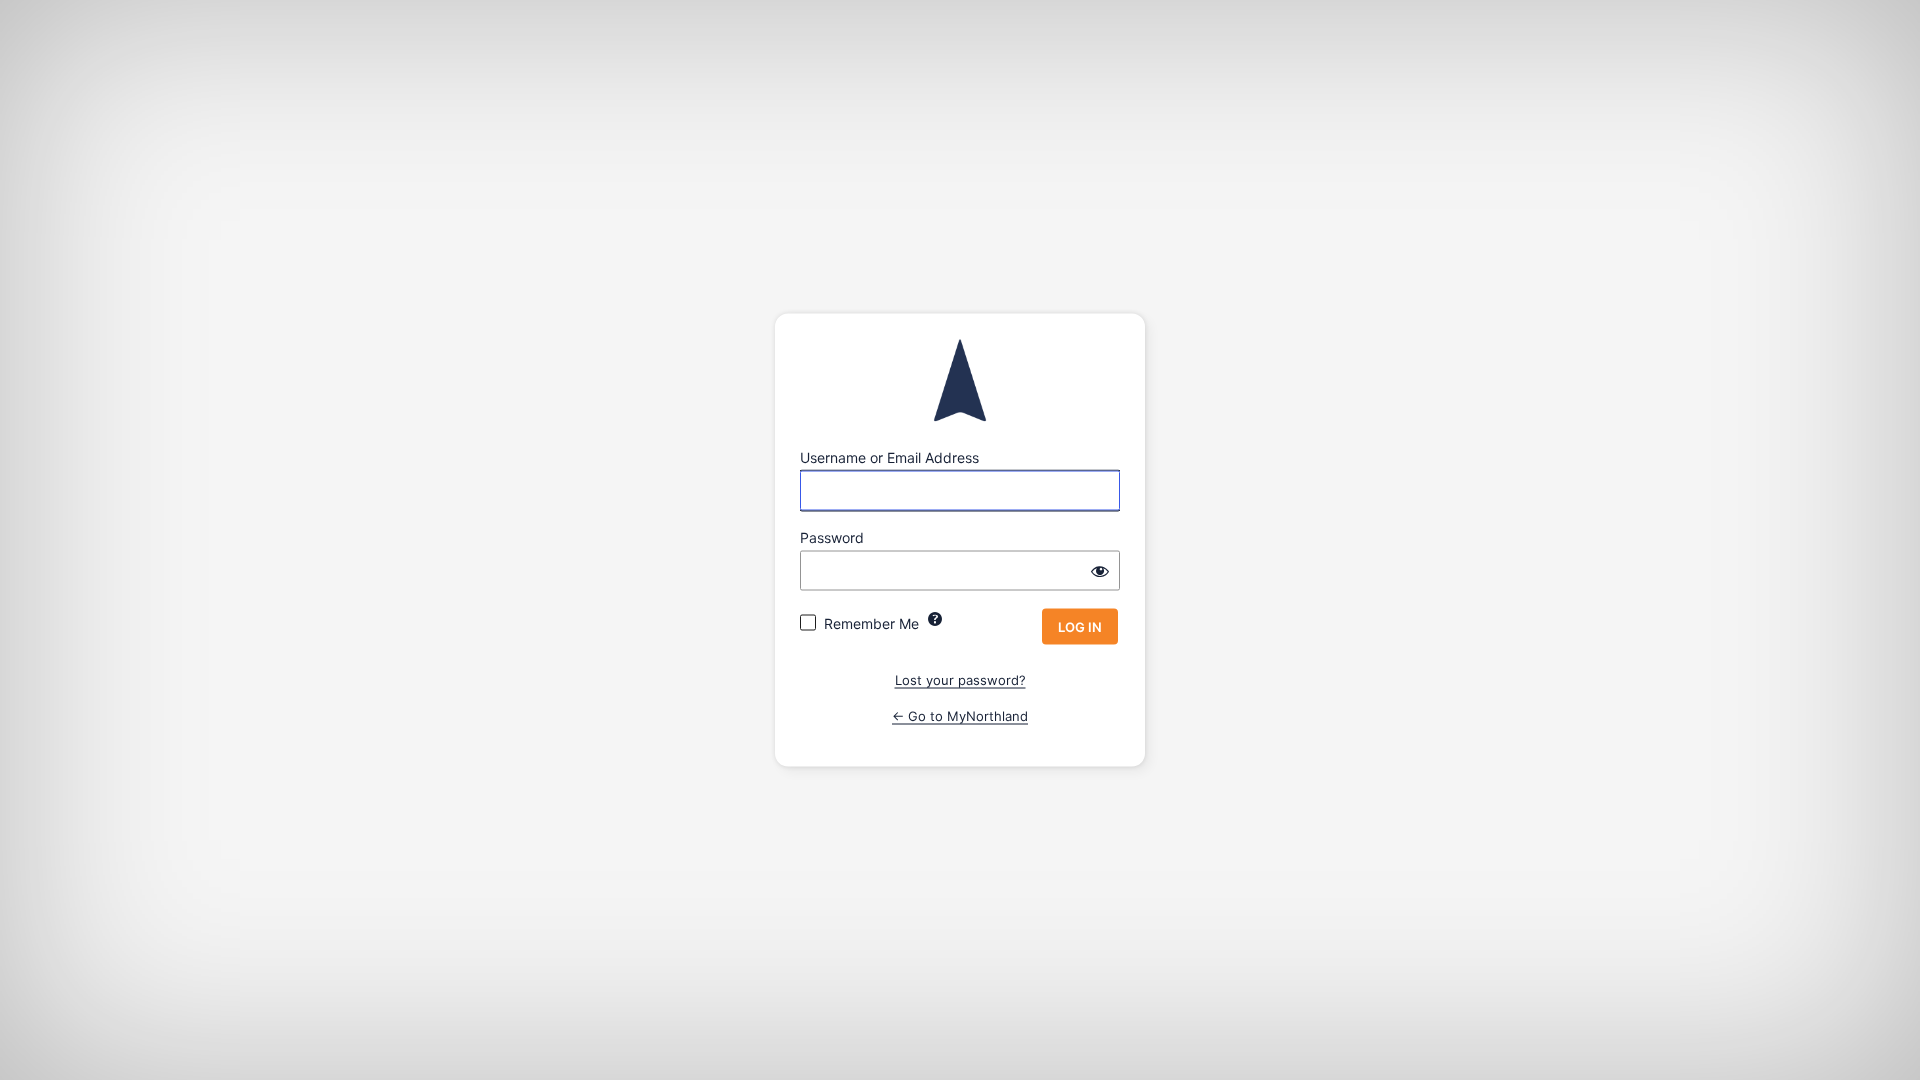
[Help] (935, 619)
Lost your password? (960, 680)
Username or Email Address (889, 457)
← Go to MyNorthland (960, 715)
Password (832, 537)
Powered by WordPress (960, 381)
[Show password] (1100, 571)
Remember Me (871, 623)
